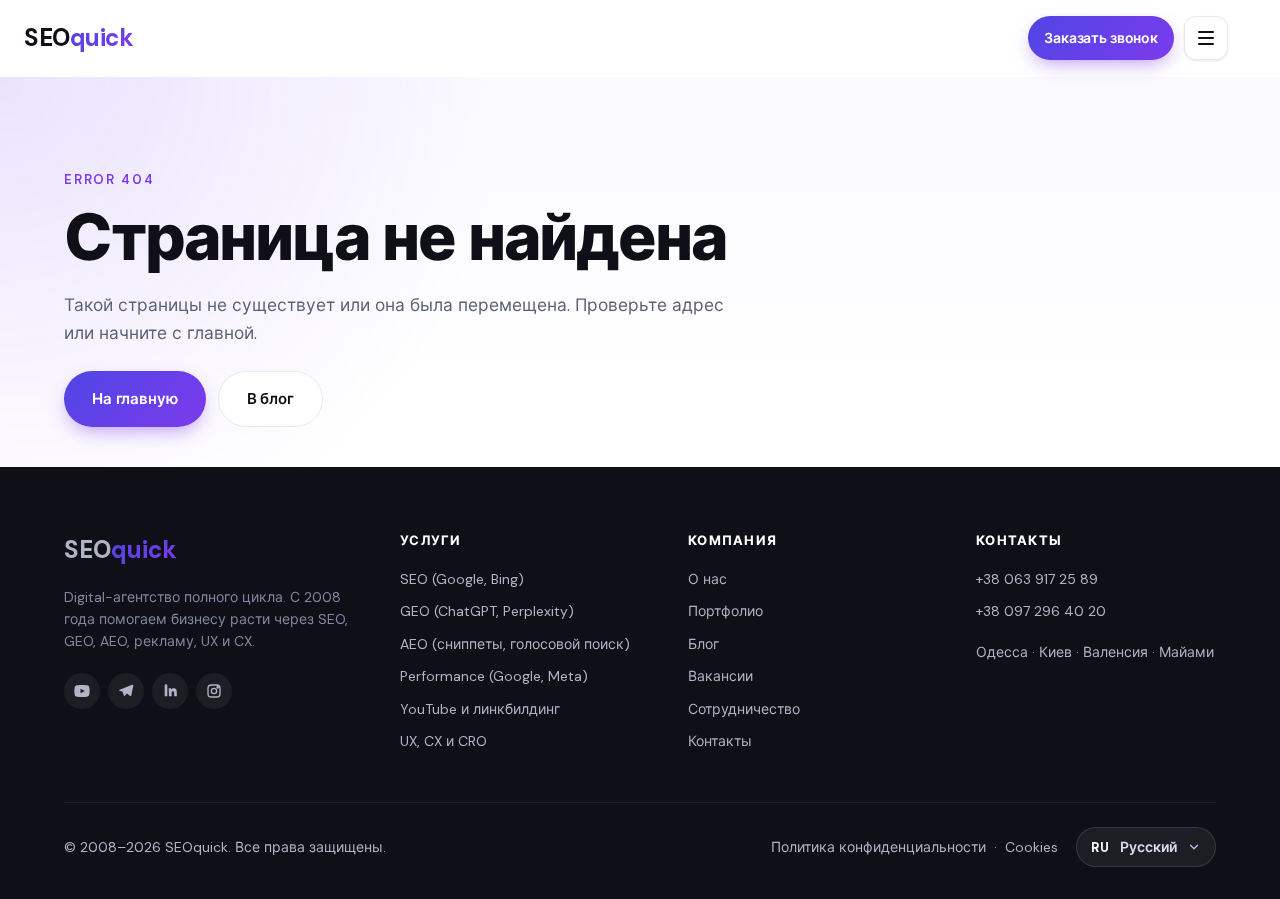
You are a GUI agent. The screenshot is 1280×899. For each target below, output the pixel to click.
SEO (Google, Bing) (462, 579)
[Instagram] (214, 691)
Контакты (720, 741)
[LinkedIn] (170, 691)
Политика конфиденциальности (878, 847)
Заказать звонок (1101, 38)
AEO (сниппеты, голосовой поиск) (515, 644)
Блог (703, 644)
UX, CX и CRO (443, 741)
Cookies (1031, 847)
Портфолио (725, 611)
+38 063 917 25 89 (1037, 579)
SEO (78, 37)
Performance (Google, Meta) (494, 676)
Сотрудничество (744, 709)
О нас (707, 579)
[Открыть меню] (1206, 38)
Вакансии (720, 676)
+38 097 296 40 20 (1041, 611)
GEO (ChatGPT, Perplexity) (487, 611)
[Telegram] (126, 691)
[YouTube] (82, 691)
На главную (135, 399)
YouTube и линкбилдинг (480, 709)
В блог (270, 399)
